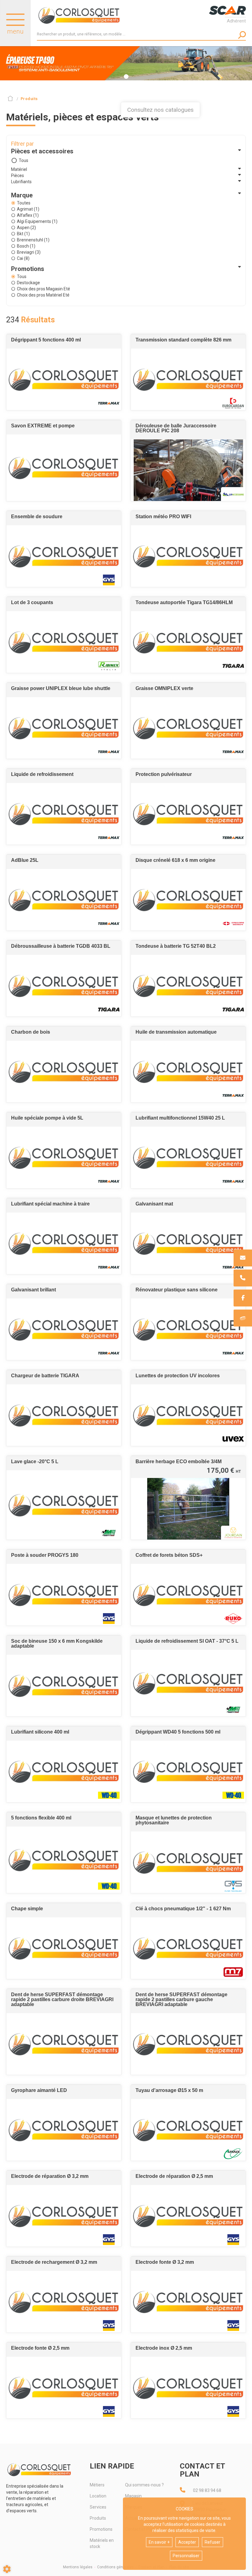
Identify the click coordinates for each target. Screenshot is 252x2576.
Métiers (97, 2485)
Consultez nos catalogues (160, 110)
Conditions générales (115, 2567)
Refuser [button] (213, 2542)
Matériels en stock (102, 2543)
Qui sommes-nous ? (144, 2485)
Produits (98, 2518)
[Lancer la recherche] (242, 35)
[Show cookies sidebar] (7, 2569)
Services (98, 2507)
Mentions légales (78, 2567)
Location (98, 2496)
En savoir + (159, 2542)
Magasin (133, 2496)
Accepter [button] (187, 2542)
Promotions (101, 2529)
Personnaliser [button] (186, 2556)
